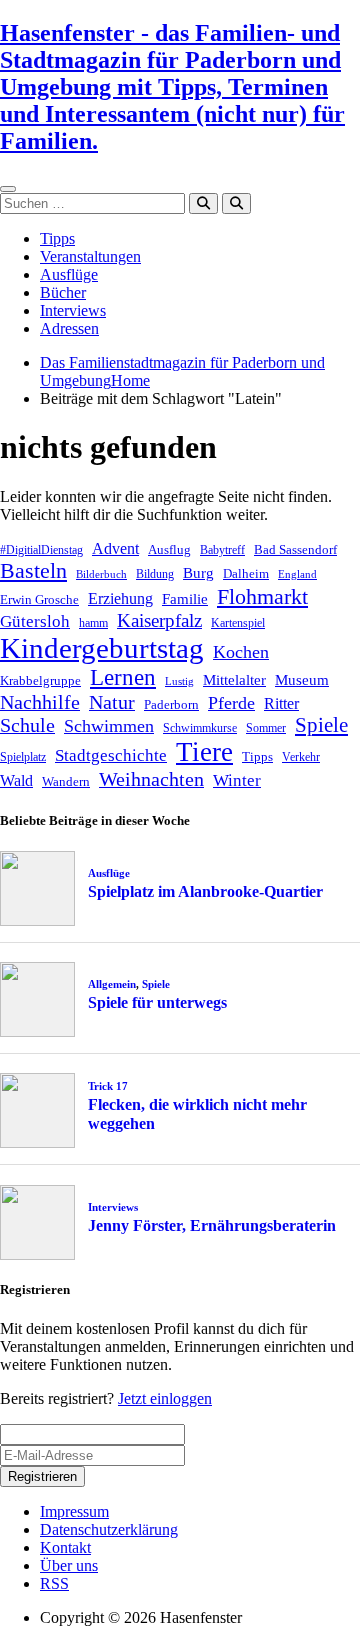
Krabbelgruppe (40, 680)
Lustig (179, 681)
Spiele (321, 725)
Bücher (63, 292)
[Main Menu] (8, 189)
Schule (27, 725)
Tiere (204, 752)
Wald (16, 780)
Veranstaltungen (90, 256)
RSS (54, 1583)
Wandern (66, 781)
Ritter (281, 703)
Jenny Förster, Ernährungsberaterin (212, 1225)
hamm (93, 623)
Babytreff (222, 550)
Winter (237, 780)
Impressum (74, 1511)
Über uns (69, 1565)
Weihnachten (151, 779)
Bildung (155, 574)
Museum (302, 680)
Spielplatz (23, 757)
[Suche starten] (203, 203)
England (297, 574)
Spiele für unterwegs (157, 1002)
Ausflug (169, 549)
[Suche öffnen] (236, 203)
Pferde (231, 703)
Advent (115, 548)
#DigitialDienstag (41, 550)
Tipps (57, 238)
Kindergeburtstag (102, 648)
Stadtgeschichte (111, 755)
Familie (185, 599)
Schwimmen (109, 726)
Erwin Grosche (39, 599)
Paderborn (171, 704)
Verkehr (301, 757)
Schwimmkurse (200, 728)
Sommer (266, 728)
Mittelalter (234, 680)
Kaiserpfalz (159, 620)
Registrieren (42, 1476)
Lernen (123, 677)
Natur (112, 702)
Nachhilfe (40, 702)
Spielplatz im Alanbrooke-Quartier (205, 891)
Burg (198, 573)
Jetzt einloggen (165, 1398)
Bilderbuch (101, 574)
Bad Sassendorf (295, 549)
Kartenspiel (238, 623)
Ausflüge (69, 274)
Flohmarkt (262, 596)
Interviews (73, 310)
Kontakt (65, 1547)
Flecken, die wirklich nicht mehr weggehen (197, 1114)
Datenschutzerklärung (109, 1529)
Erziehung (120, 598)
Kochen (241, 652)
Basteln (33, 570)
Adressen (69, 328)
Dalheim (246, 573)
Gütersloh (35, 621)
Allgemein (112, 984)
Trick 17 (108, 1086)
